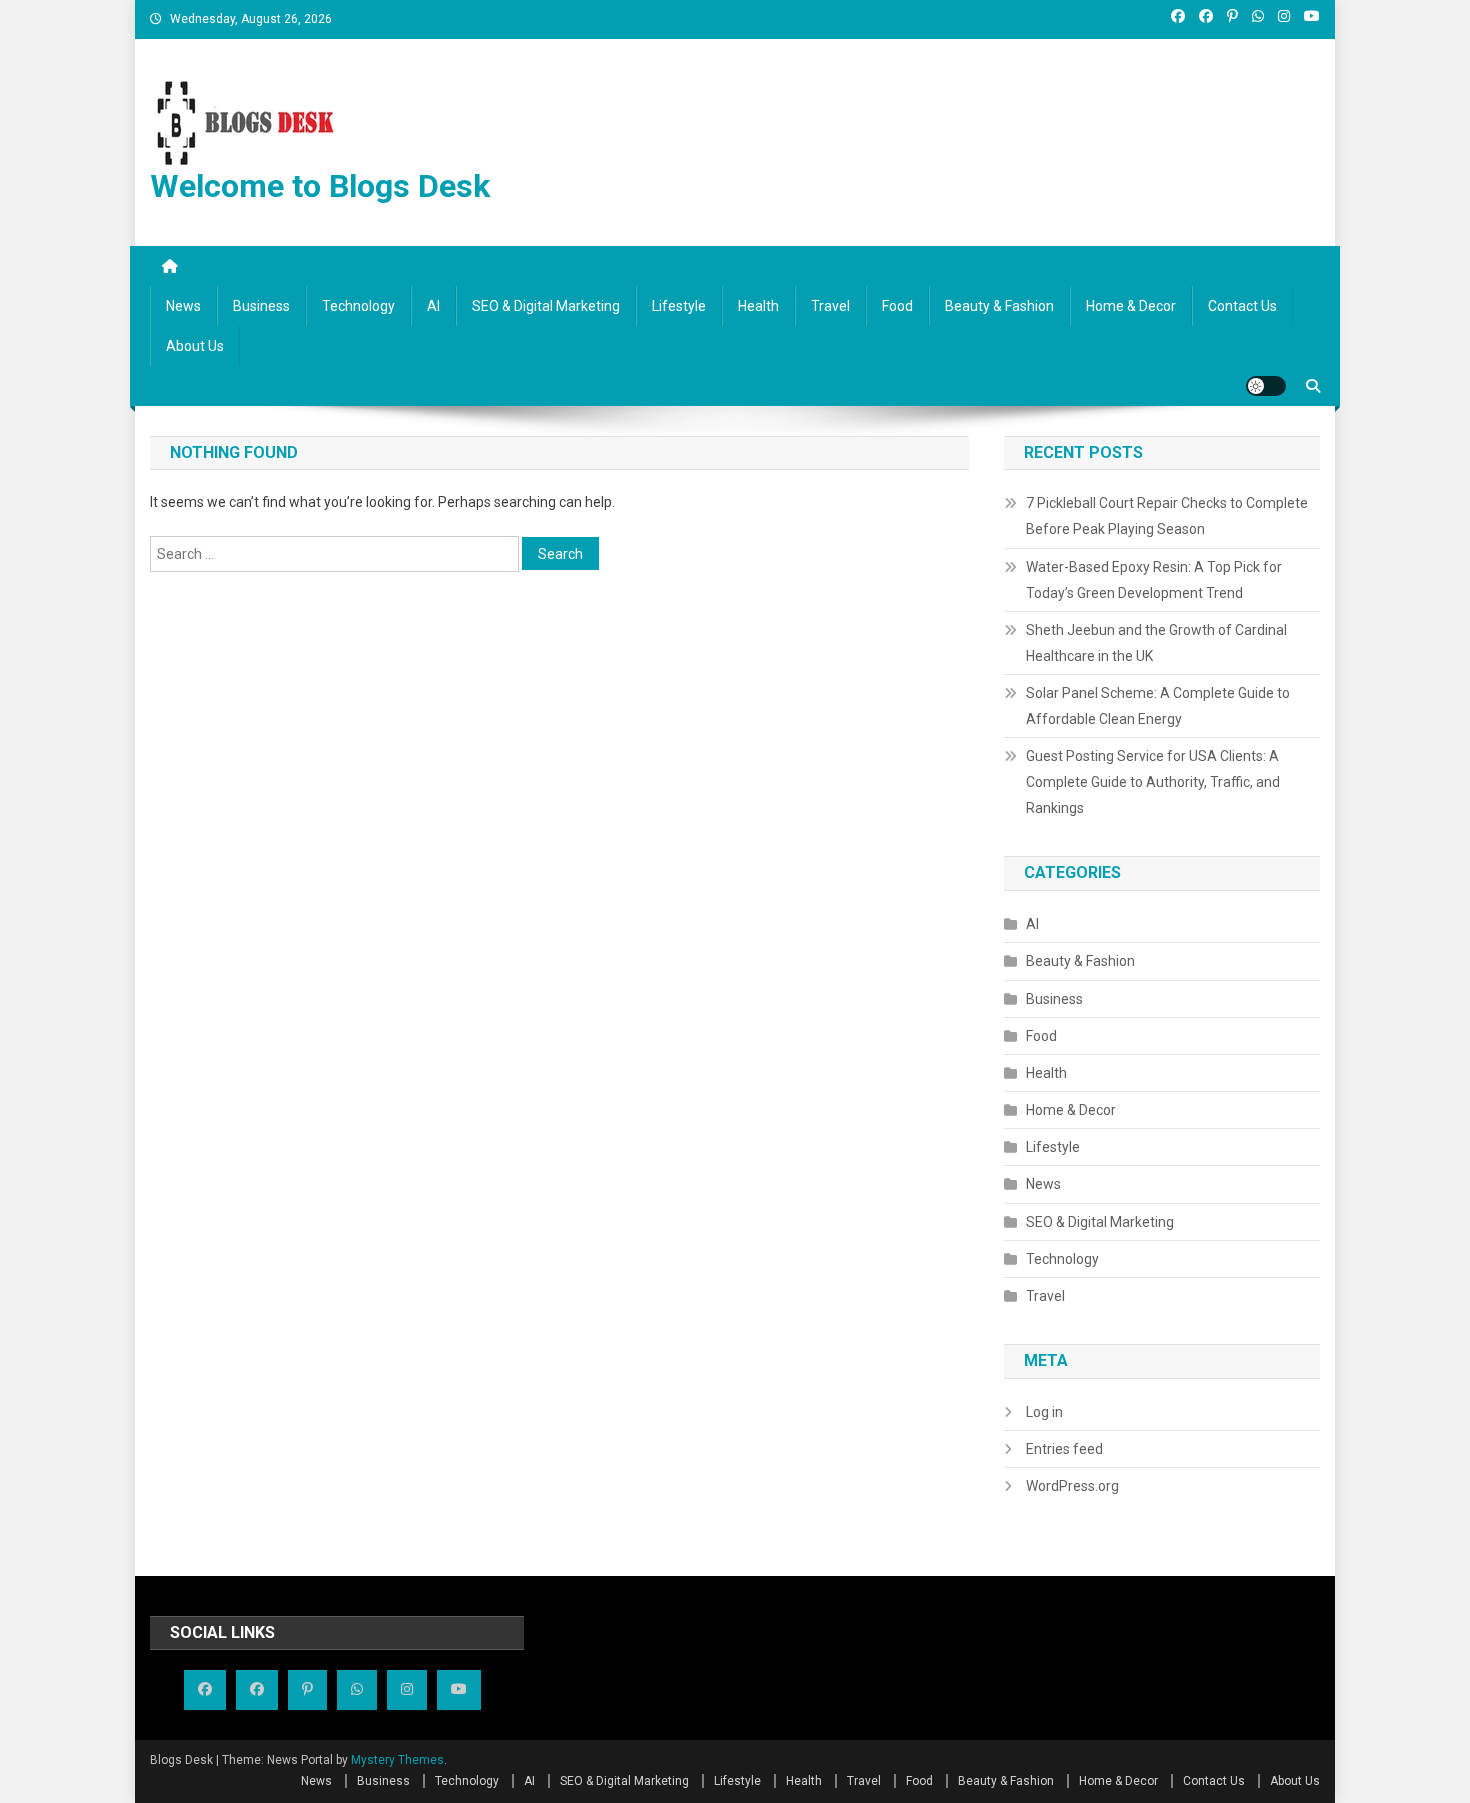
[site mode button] (1266, 386)
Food (897, 306)
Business (261, 306)
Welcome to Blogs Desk (320, 186)
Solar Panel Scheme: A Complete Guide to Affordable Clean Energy (1158, 706)
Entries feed (1064, 1449)
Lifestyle (679, 306)
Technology (358, 306)
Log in (1044, 1412)
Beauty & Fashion (999, 306)
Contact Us (1242, 306)
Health (758, 306)
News (183, 306)
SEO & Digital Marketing (546, 306)
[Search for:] (336, 552)
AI (433, 306)
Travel (830, 306)
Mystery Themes (397, 1760)
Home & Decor (1131, 306)
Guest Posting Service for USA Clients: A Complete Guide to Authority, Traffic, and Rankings (1153, 782)
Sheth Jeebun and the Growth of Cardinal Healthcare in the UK (1156, 643)
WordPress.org (1072, 1486)
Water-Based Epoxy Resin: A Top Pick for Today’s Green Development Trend (1154, 580)
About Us (195, 346)
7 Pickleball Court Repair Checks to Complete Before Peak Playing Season (1167, 516)
